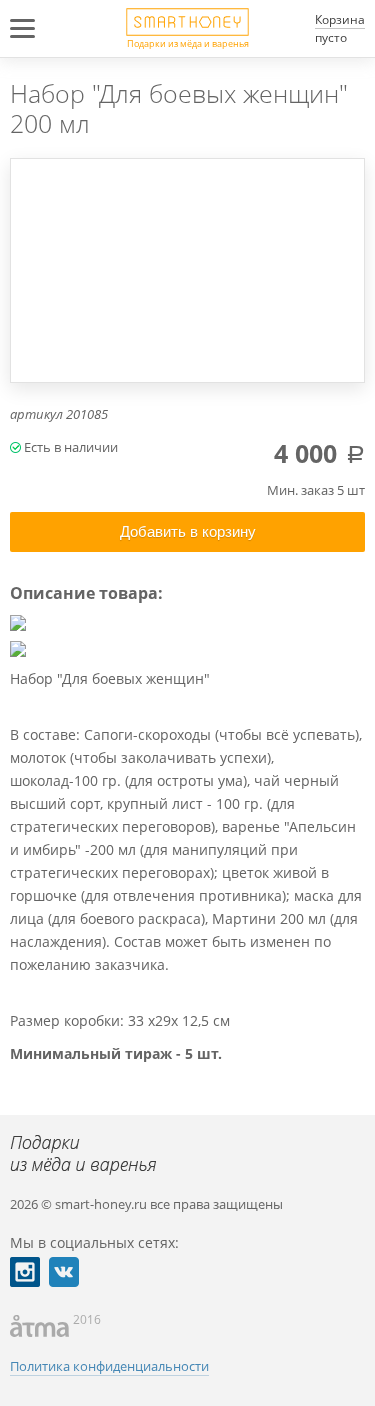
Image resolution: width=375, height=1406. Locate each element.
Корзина (340, 19)
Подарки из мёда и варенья (188, 43)
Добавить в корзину (188, 531)
